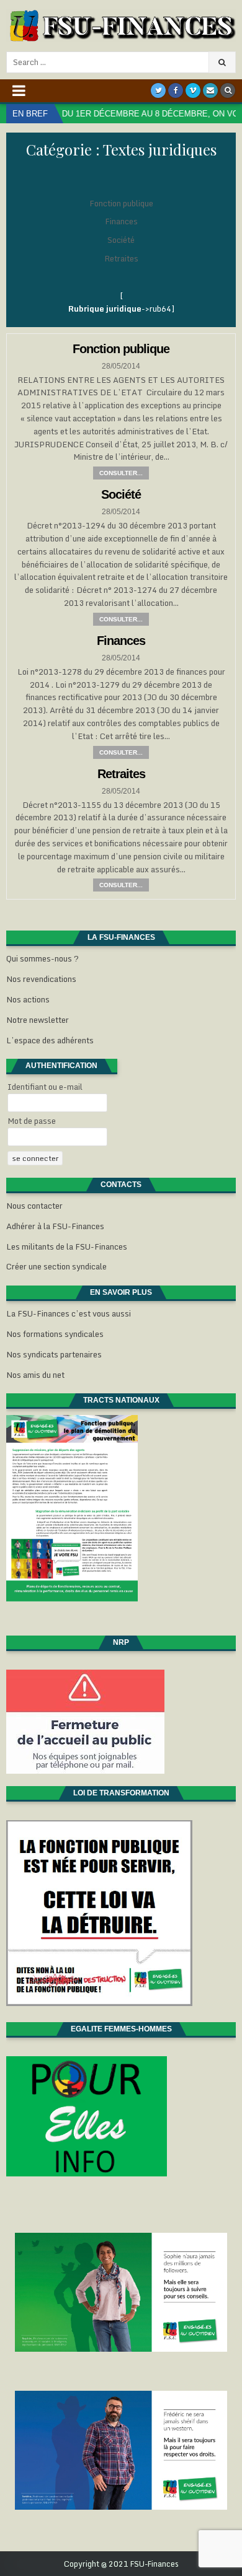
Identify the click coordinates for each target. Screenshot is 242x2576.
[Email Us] (210, 90)
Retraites (121, 258)
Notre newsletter (38, 1020)
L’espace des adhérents (50, 1040)
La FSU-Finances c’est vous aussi (69, 1313)
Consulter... (121, 473)
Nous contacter (34, 1206)
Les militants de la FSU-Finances (67, 1246)
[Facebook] (176, 90)
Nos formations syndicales (55, 1334)
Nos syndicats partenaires (54, 1354)
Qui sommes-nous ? (43, 958)
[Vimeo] (193, 90)
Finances (121, 221)
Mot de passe (32, 1121)
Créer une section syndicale (56, 1266)
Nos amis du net (35, 1375)
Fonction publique (121, 203)
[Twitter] (158, 90)
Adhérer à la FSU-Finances (55, 1226)
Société (121, 240)
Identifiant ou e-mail (45, 1087)
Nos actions (28, 999)
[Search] (228, 90)
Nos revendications (41, 979)
